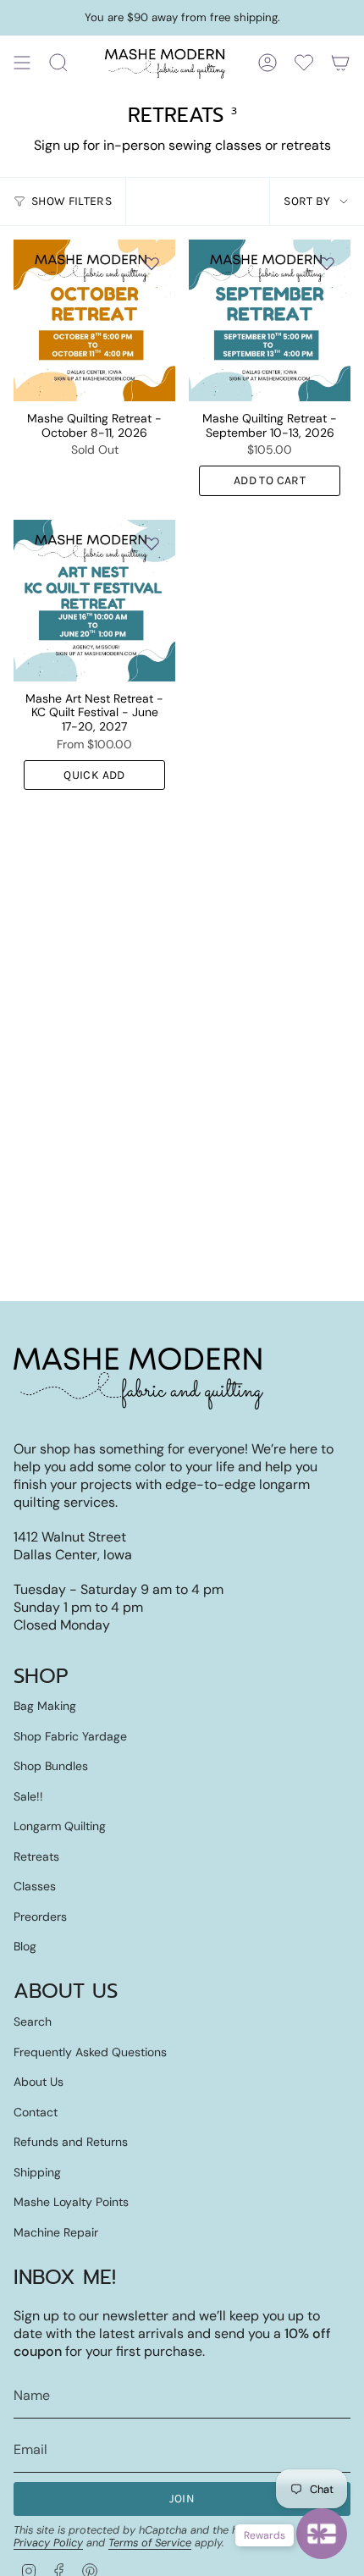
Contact (36, 2112)
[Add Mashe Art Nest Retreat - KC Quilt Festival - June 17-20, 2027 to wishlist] (152, 543)
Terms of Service (150, 2543)
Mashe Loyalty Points (71, 2202)
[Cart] (340, 63)
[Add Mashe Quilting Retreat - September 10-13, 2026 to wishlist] (327, 263)
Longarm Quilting (60, 1826)
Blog (25, 1946)
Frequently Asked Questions (90, 2052)
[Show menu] (22, 63)
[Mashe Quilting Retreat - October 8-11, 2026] (94, 320)
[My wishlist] (304, 63)
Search (33, 2022)
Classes (35, 1886)
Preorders (40, 1917)
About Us (39, 2082)
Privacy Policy (48, 2543)
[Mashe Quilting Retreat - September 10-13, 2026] (270, 320)
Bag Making (45, 1706)
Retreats (36, 1856)
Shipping (37, 2172)
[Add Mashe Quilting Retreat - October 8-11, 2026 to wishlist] (152, 263)
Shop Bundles (51, 1766)
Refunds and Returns (71, 2142)
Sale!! (28, 1796)
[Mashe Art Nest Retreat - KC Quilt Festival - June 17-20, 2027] (94, 601)
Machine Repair (56, 2232)
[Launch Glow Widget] (322, 2534)
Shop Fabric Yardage (70, 1736)
